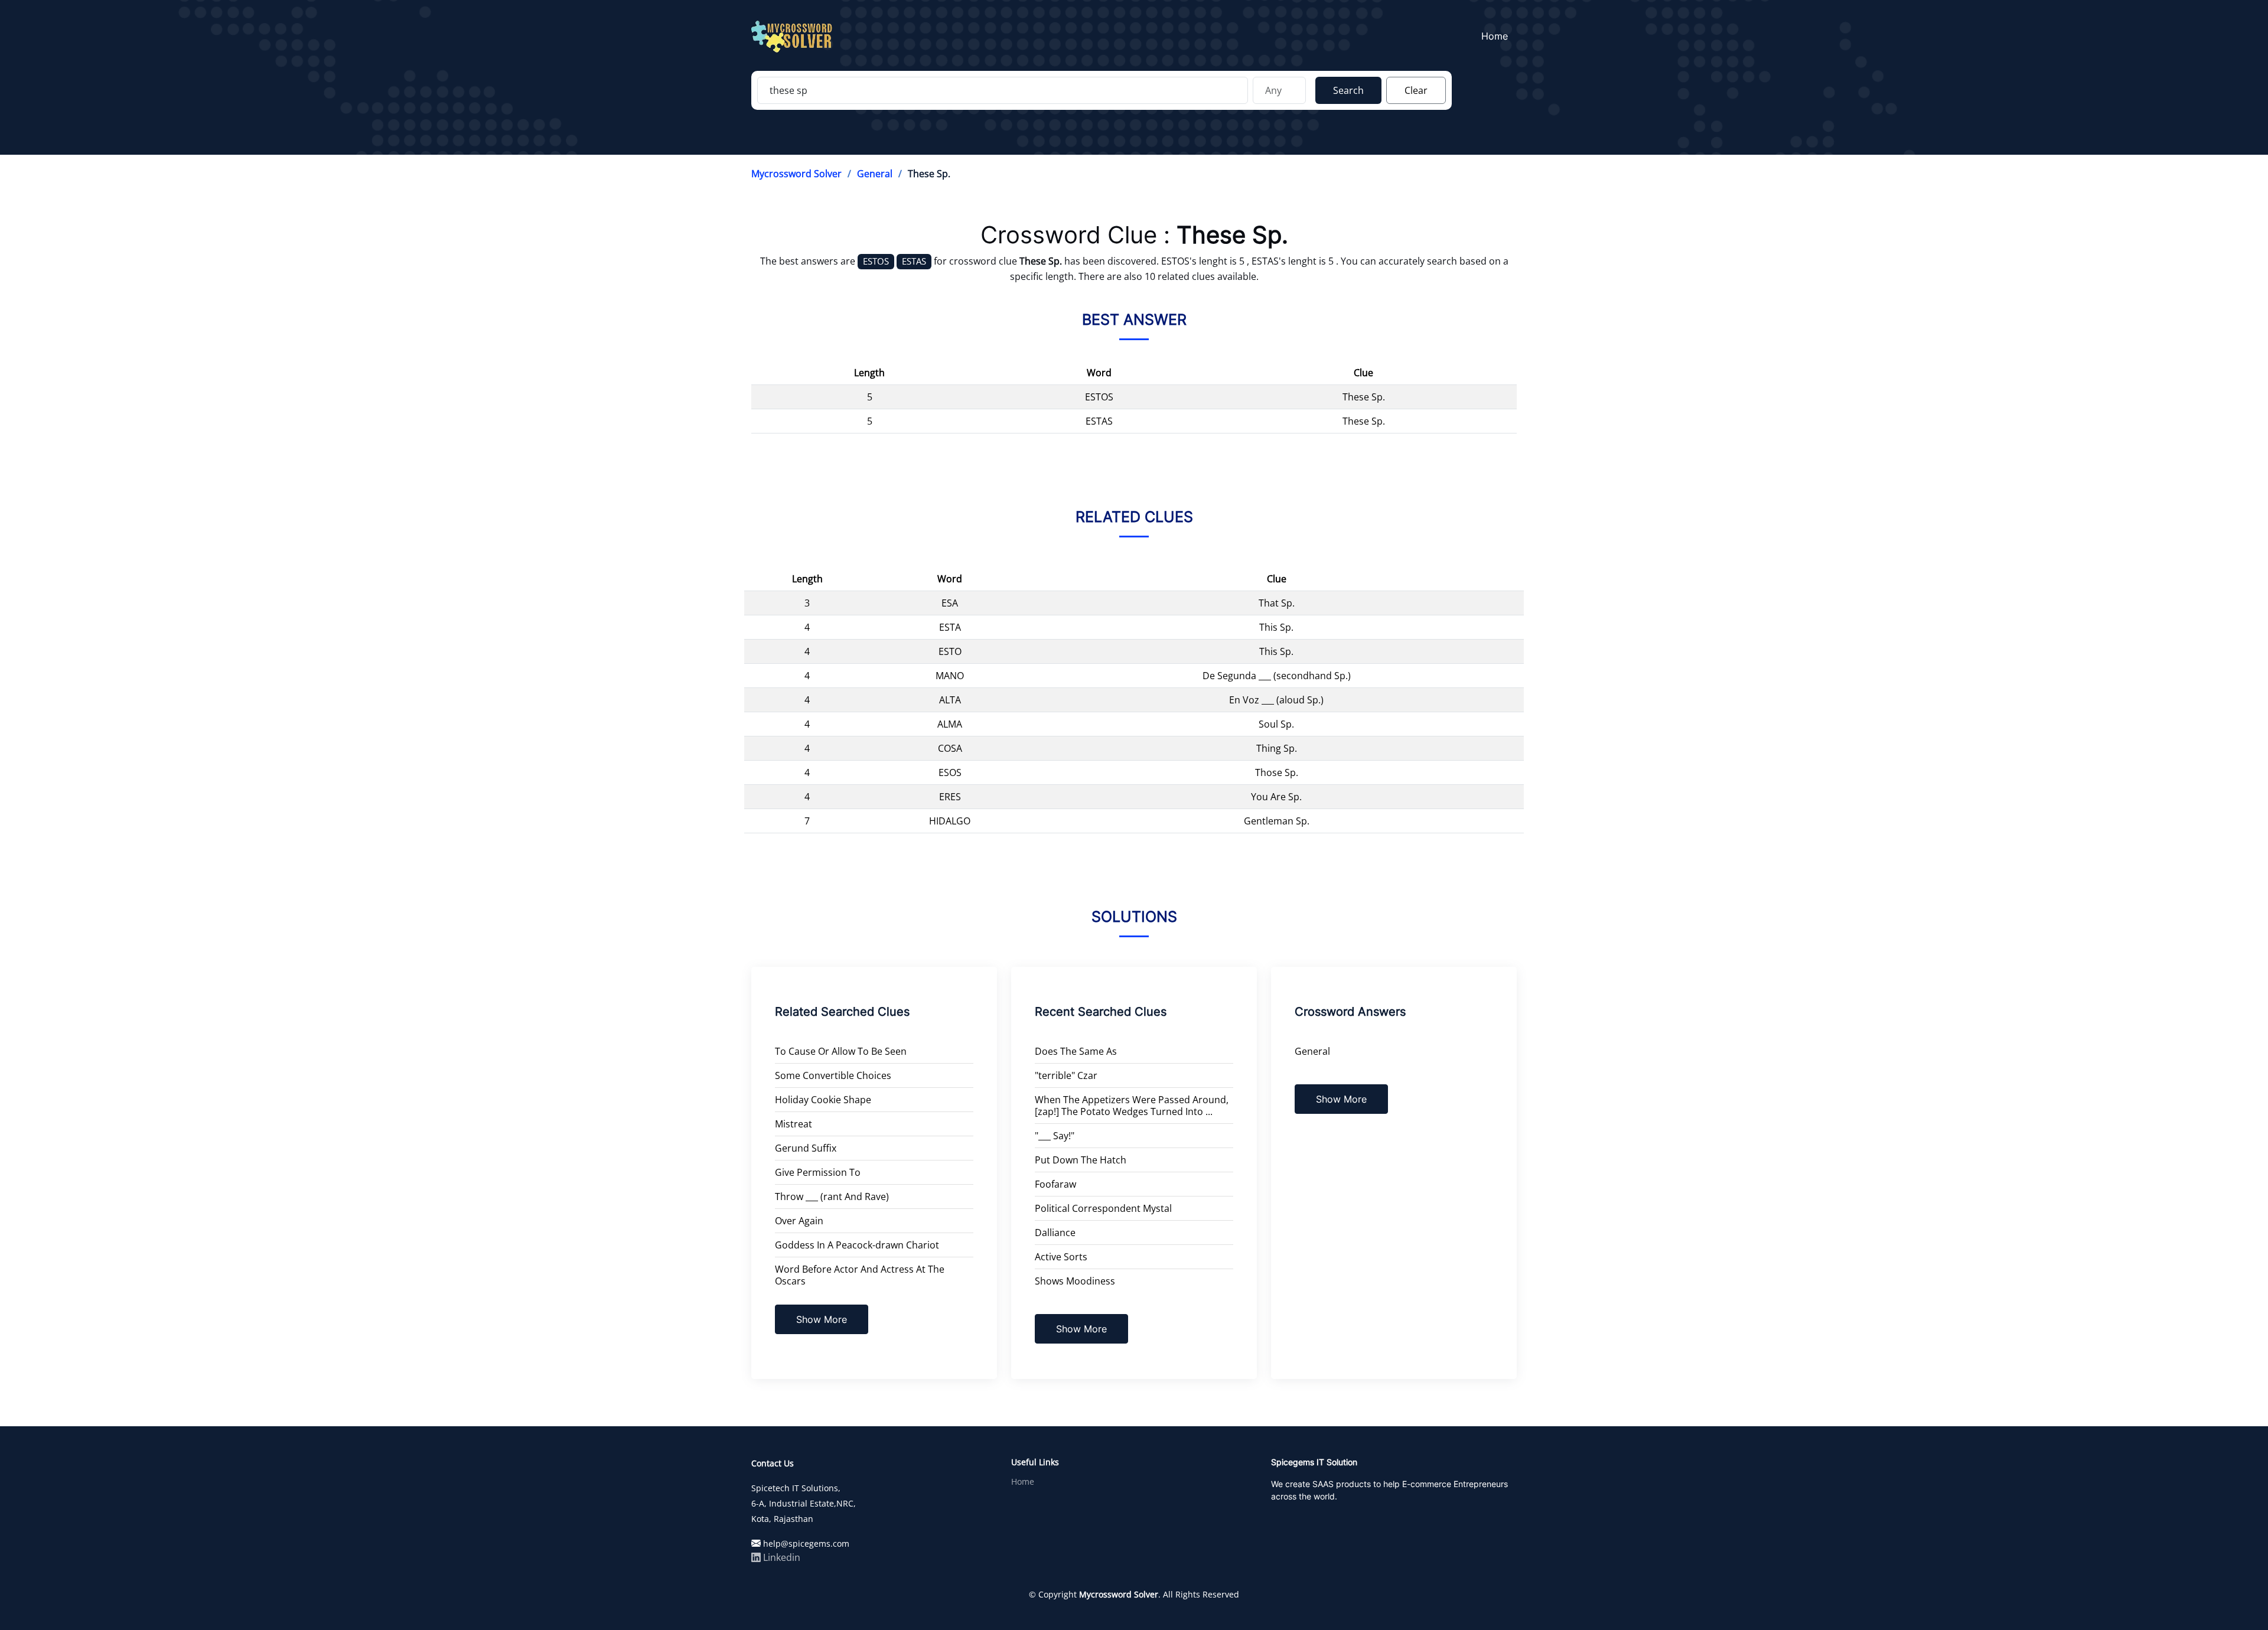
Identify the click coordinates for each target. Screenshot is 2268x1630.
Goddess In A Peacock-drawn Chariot (857, 1245)
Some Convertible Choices (833, 1075)
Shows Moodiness (1075, 1281)
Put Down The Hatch (1081, 1160)
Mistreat (794, 1124)
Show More (822, 1319)
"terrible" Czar (1066, 1075)
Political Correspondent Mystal (1103, 1208)
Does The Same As (1076, 1051)
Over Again (799, 1221)
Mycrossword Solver (796, 174)
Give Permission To (818, 1172)
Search (1348, 90)
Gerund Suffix (806, 1148)
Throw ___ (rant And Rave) (832, 1197)
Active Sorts (1061, 1257)
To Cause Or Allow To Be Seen (841, 1051)
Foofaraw (1055, 1184)
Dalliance (1055, 1233)
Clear (1416, 90)
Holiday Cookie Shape (823, 1100)
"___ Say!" (1055, 1136)
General (875, 174)
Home (1495, 36)
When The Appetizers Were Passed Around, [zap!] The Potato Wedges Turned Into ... (1132, 1106)
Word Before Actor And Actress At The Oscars (860, 1275)
